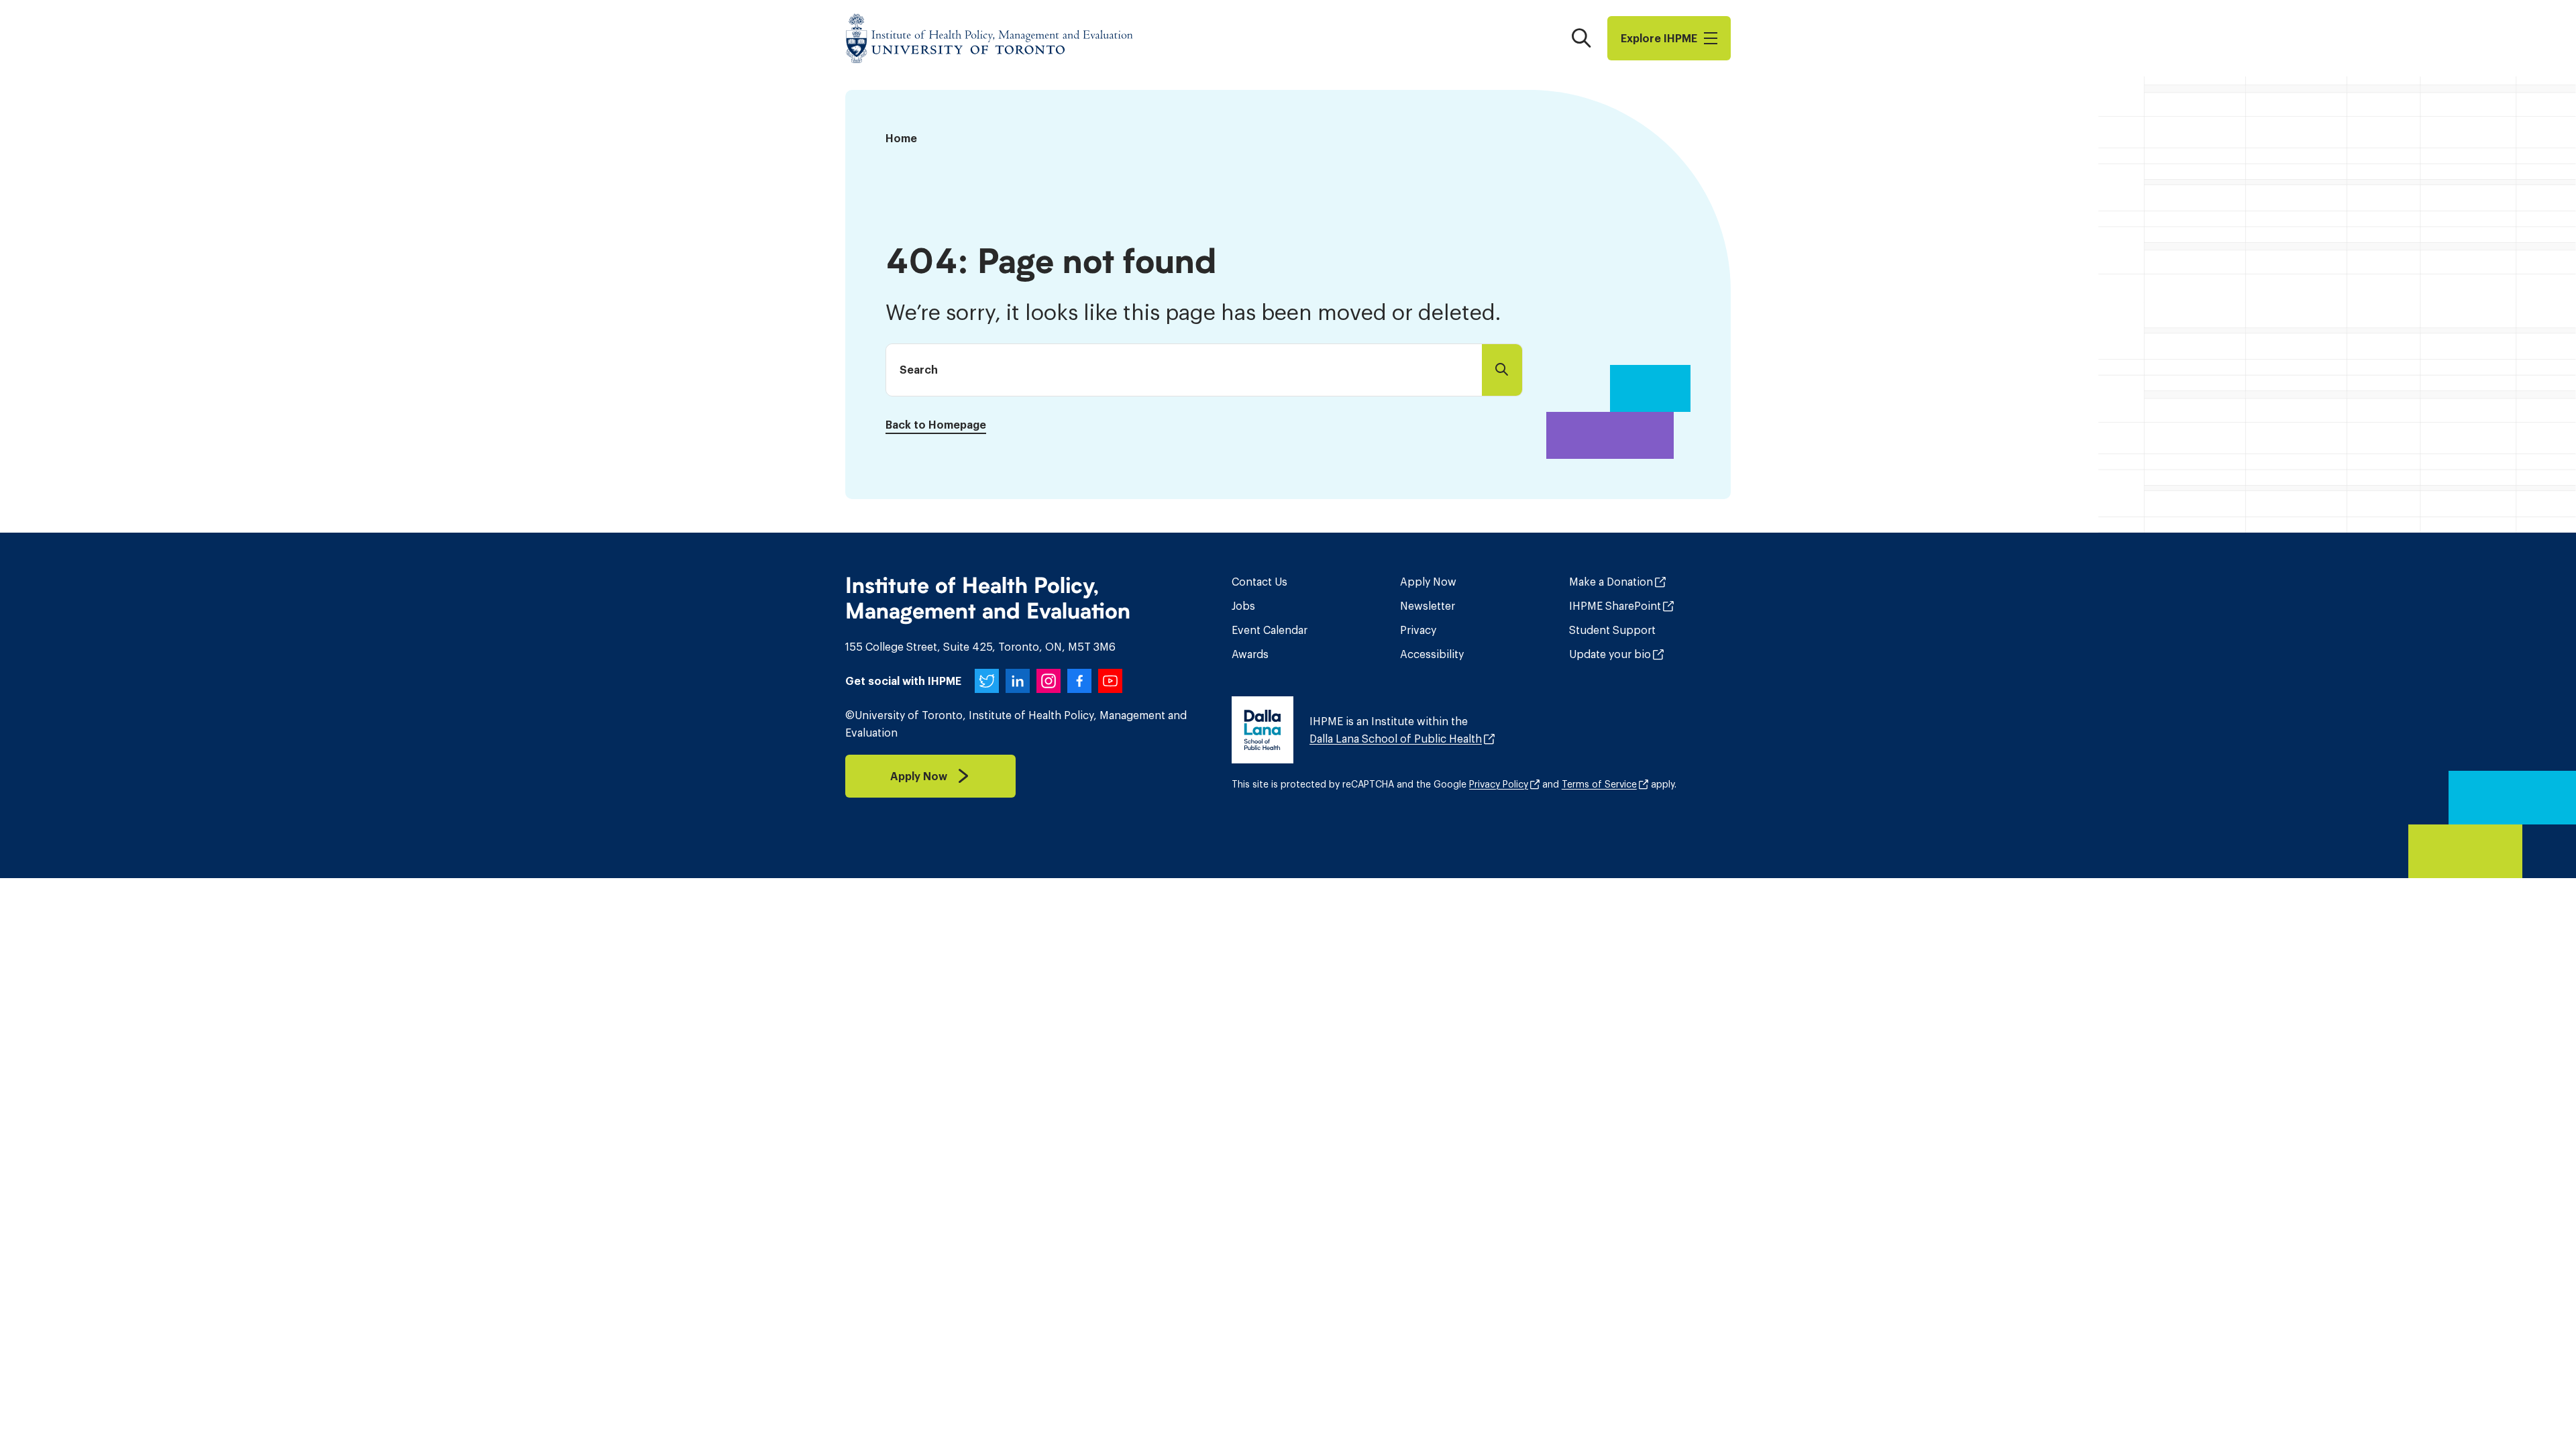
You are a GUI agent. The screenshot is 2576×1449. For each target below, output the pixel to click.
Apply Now (1428, 582)
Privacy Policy (1499, 784)
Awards (1250, 654)
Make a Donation (1611, 582)
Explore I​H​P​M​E (1659, 38)
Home (901, 138)
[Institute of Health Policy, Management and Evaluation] (989, 38)
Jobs (1243, 606)
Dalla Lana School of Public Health (1396, 739)
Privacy (1418, 630)
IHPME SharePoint (1615, 606)
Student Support (1612, 630)
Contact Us (1259, 582)
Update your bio (1610, 654)
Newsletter (1428, 606)
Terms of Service (1599, 784)
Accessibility (1432, 654)
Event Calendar (1270, 630)
